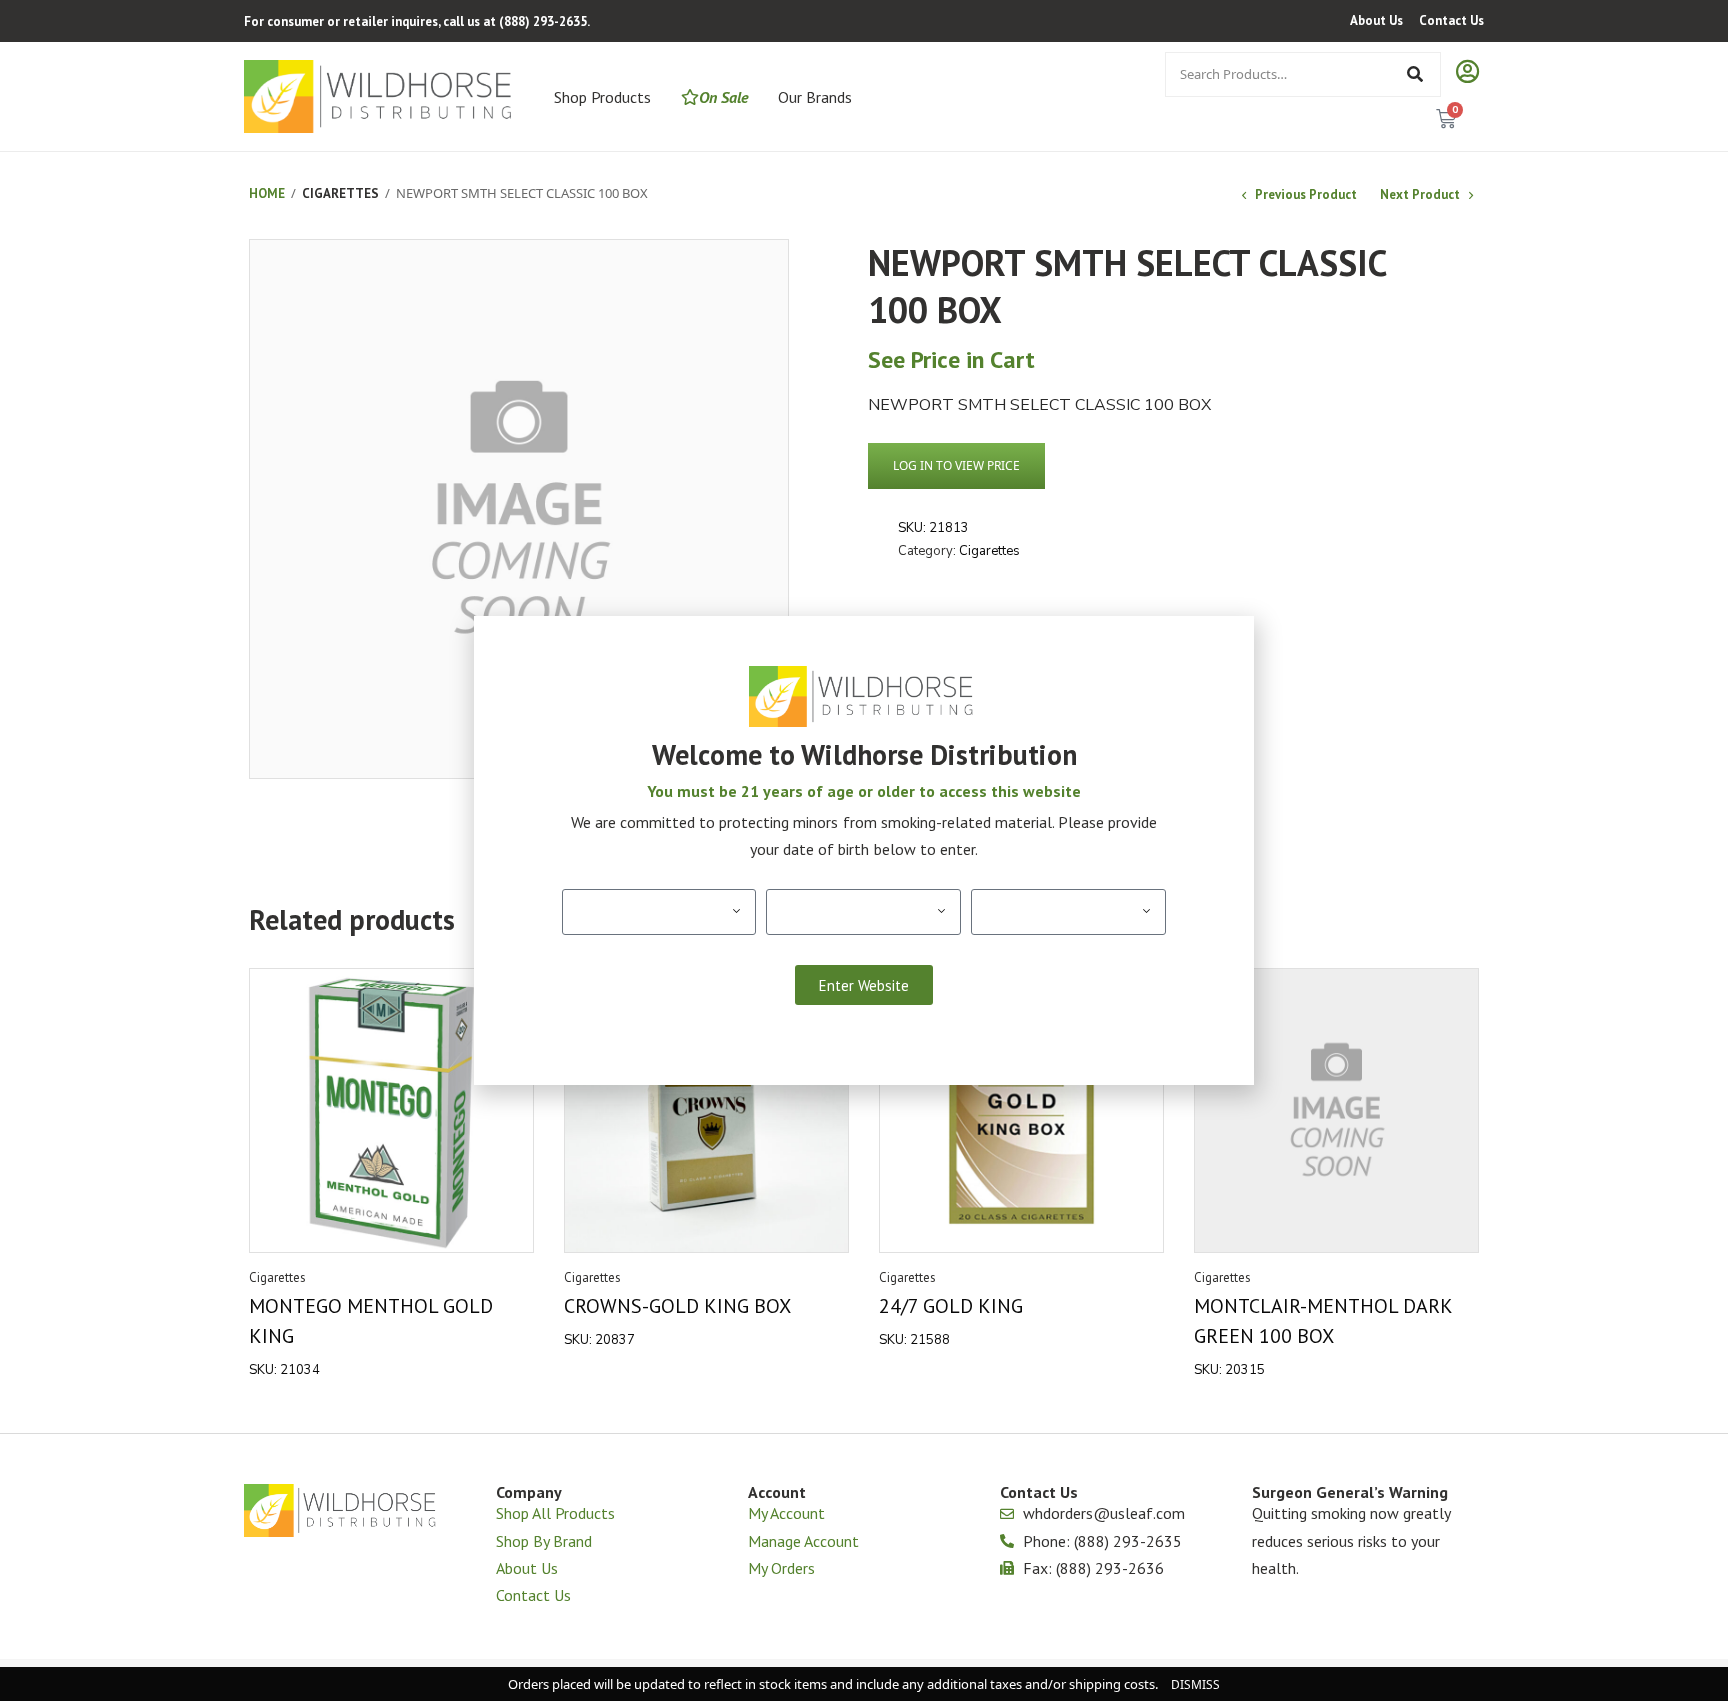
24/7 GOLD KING (951, 1306)
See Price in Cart (951, 359)
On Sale (723, 97)
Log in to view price (956, 465)
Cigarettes (340, 193)
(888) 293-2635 (543, 21)
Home (267, 193)
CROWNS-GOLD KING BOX (677, 1306)
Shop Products (602, 97)
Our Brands (815, 97)
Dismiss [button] (1195, 1684)
